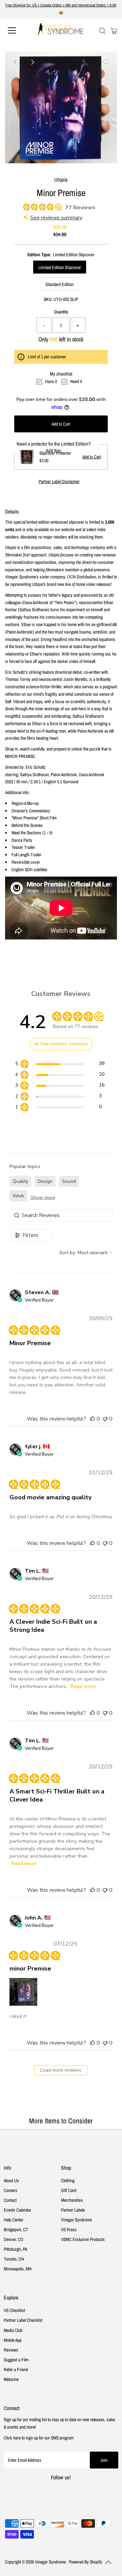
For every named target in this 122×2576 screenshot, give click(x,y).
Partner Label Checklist (23, 2320)
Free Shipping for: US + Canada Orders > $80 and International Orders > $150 (61, 5)
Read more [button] (83, 1686)
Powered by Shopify (86, 2562)
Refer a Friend (16, 2369)
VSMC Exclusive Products (83, 2239)
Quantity (61, 312)
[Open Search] (102, 31)
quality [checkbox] (20, 1181)
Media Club (13, 2330)
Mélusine (11, 2379)
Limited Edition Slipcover (60, 267)
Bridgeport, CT (16, 2229)
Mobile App (13, 2340)
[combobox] (86, 1253)
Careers (11, 2190)
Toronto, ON (14, 2259)
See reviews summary (56, 218)
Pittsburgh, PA (15, 2249)
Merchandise (72, 2200)
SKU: (48, 299)
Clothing (68, 2180)
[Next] (33, 62)
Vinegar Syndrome (76, 2220)
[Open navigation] (17, 30)
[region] (60, 1065)
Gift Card (69, 2190)
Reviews (11, 2350)
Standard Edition (59, 284)
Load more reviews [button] (61, 2070)
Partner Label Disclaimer (59, 482)
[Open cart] (114, 30)
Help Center (14, 2220)
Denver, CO (14, 2239)
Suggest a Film (16, 2360)
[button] (93, 1419)
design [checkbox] (45, 1181)
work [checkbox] (18, 1196)
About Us (11, 2180)
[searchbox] (61, 1215)
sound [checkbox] (69, 1181)
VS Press (69, 2229)
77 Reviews (80, 208)
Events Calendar (17, 2210)
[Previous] (16, 62)
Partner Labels (73, 2210)
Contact (10, 2200)
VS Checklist (14, 2310)
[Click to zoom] (106, 62)
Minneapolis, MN (18, 2269)
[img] (25, 206)
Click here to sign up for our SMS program (39, 2438)
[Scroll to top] (108, 2562)
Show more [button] (43, 1198)
